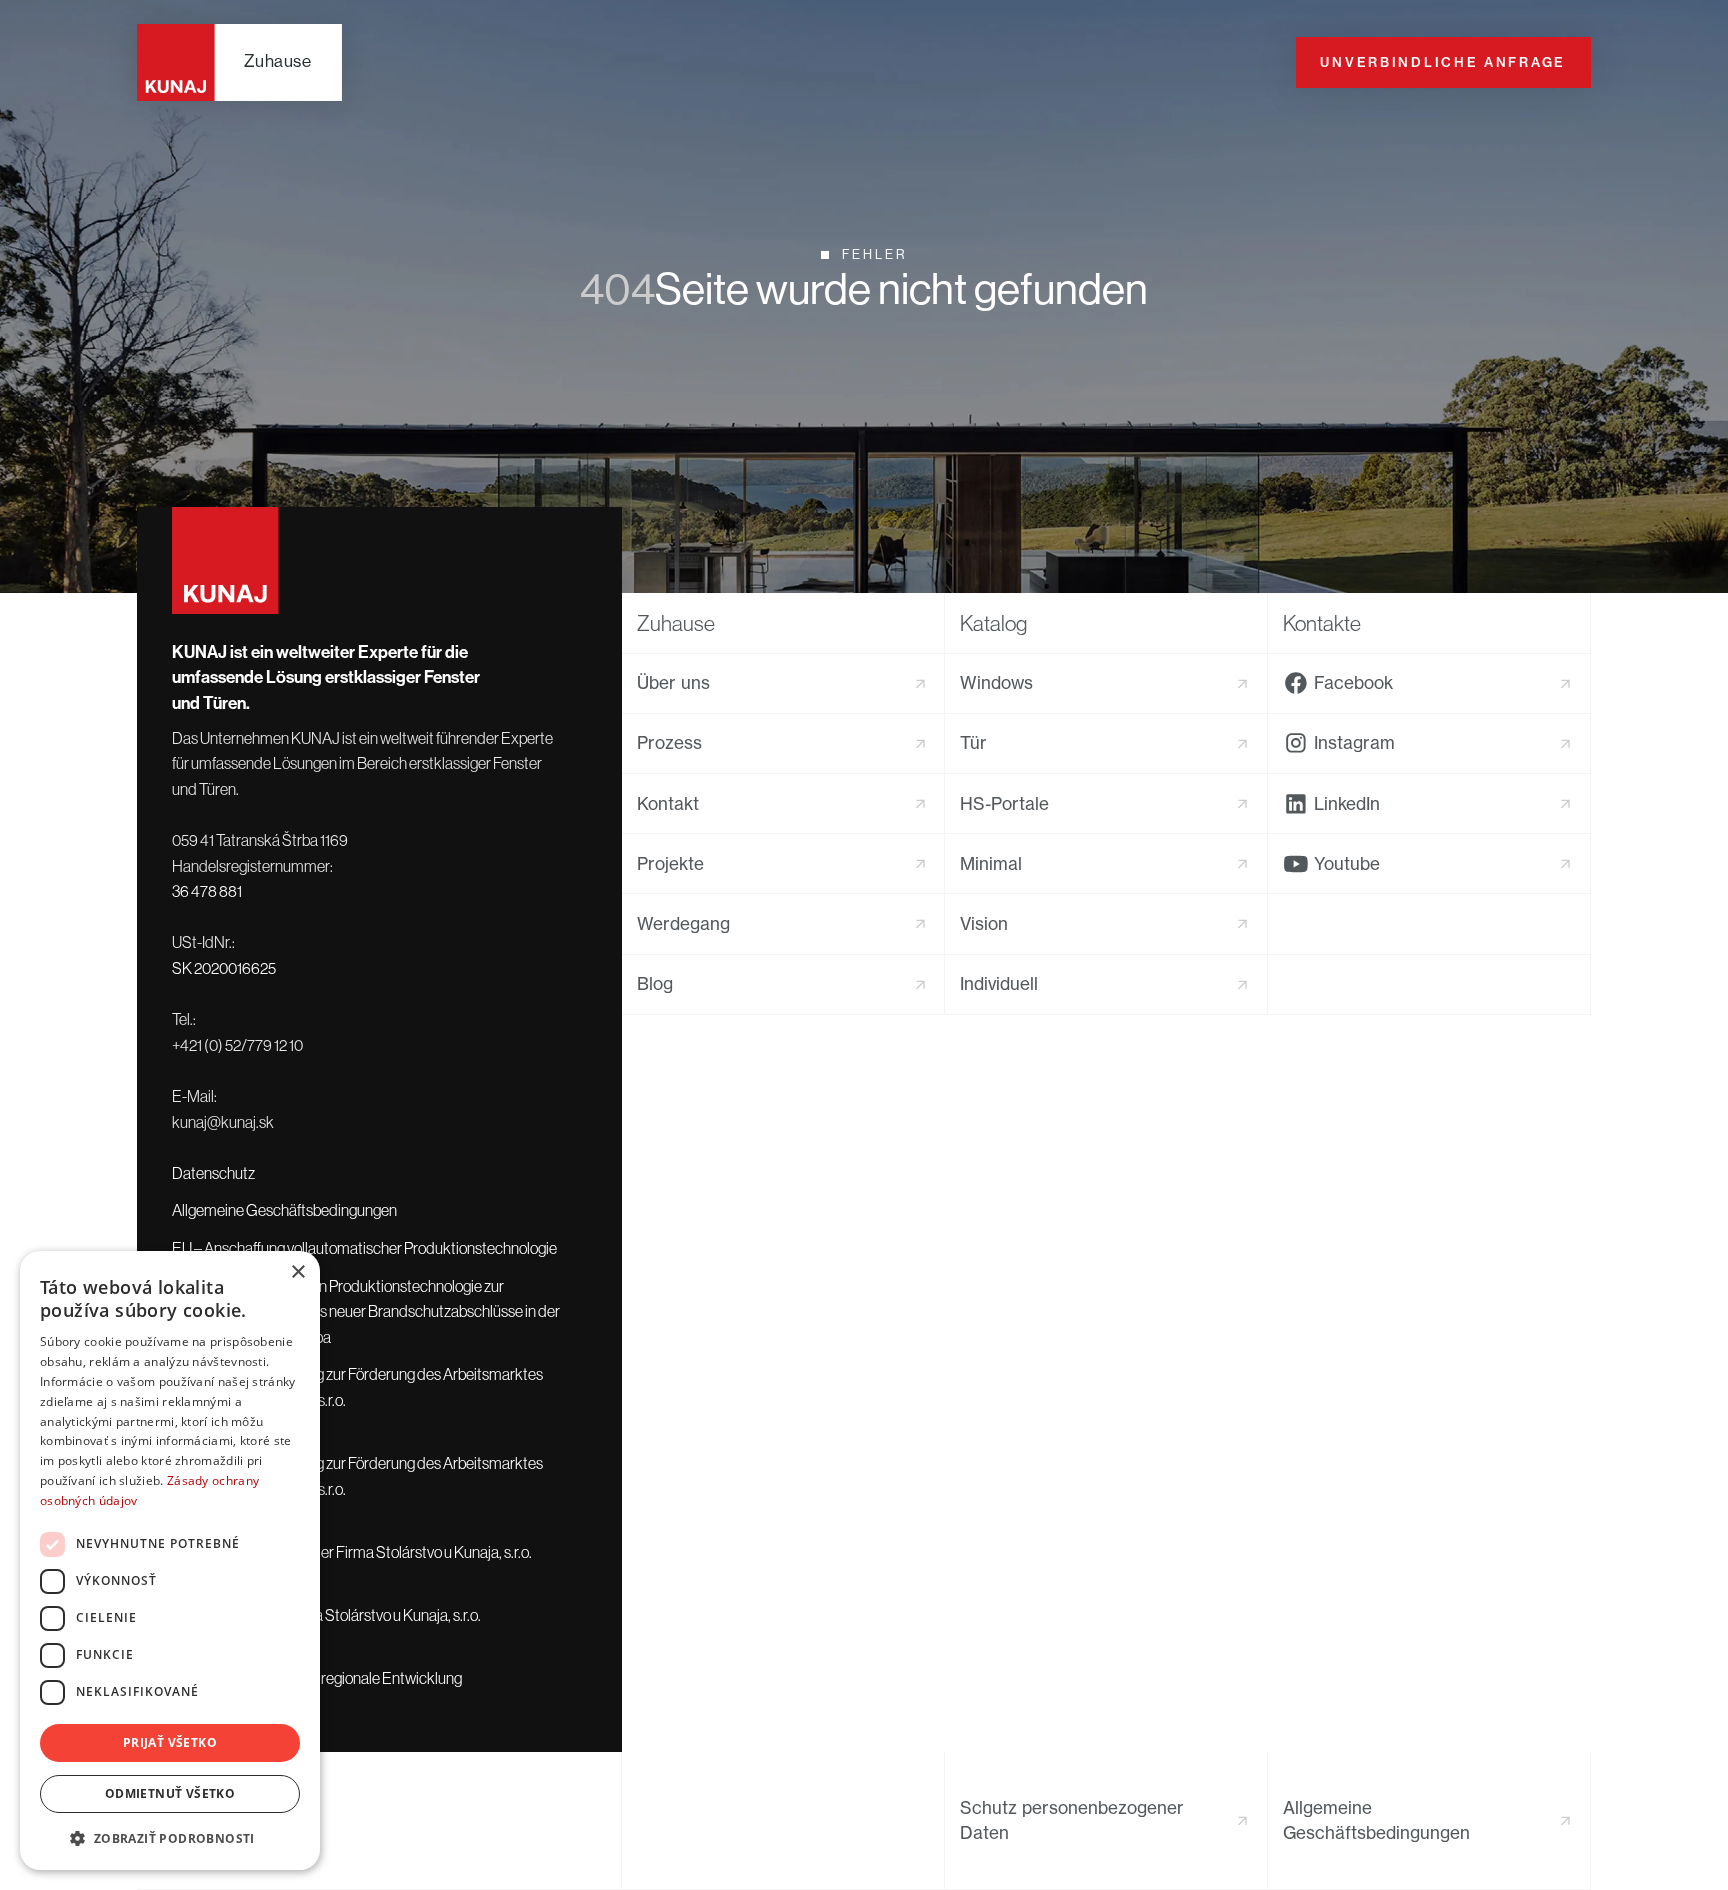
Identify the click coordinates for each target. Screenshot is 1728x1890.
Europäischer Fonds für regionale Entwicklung (317, 1678)
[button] (170, 1838)
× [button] (297, 1272)
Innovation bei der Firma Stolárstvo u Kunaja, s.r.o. (326, 1615)
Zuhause (676, 623)
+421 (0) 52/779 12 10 (237, 1045)
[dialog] (170, 1560)
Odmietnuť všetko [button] (170, 1793)
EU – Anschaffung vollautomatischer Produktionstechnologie (364, 1248)
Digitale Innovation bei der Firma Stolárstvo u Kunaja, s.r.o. (352, 1552)
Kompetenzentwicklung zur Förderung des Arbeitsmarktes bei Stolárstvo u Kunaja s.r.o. (357, 1387)
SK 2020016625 (224, 968)
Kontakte (1322, 623)
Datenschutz (213, 1173)
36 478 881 (207, 891)
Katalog (993, 623)
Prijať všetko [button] (170, 1742)
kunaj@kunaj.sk (223, 1122)
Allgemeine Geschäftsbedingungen (284, 1210)
